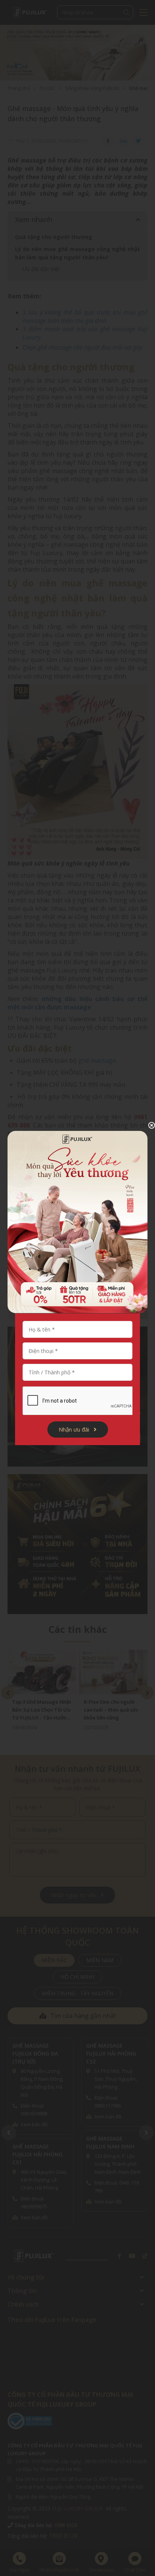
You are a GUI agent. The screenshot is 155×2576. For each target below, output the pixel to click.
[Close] (146, 1125)
